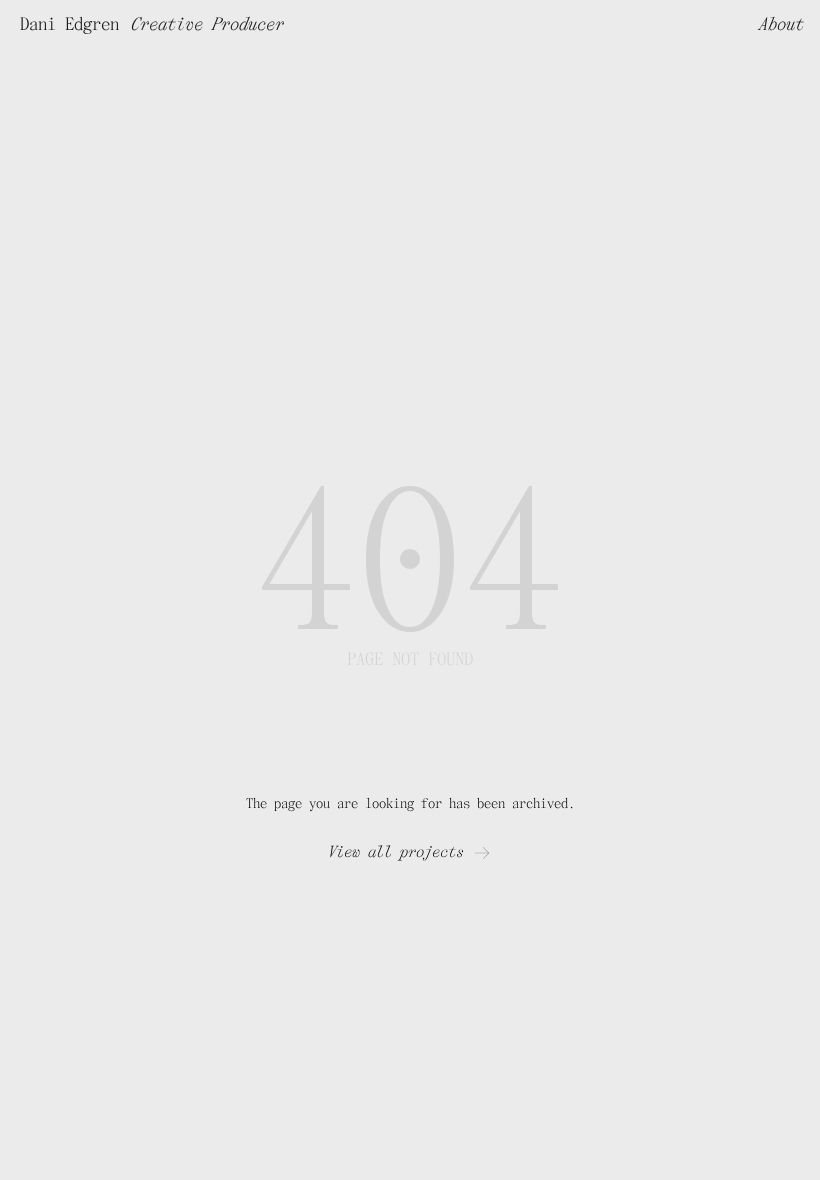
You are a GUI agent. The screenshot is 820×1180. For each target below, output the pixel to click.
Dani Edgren (69, 24)
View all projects (396, 852)
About (781, 24)
